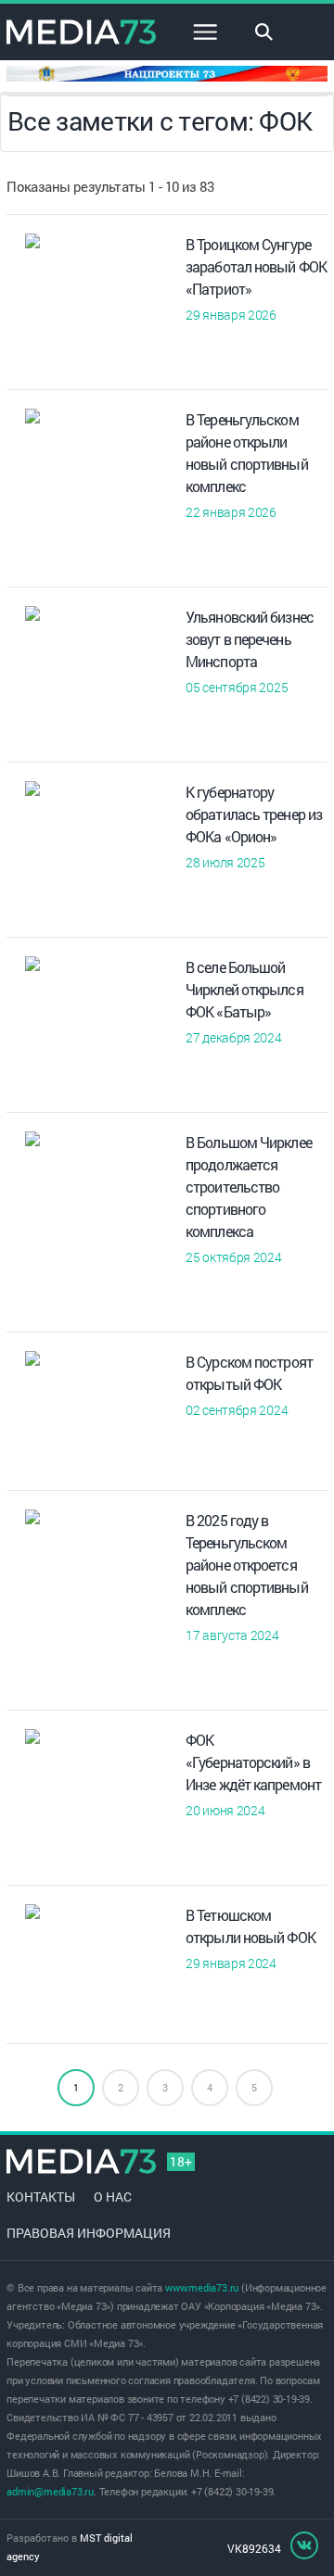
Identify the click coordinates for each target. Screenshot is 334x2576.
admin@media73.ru (50, 2491)
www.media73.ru (202, 2287)
